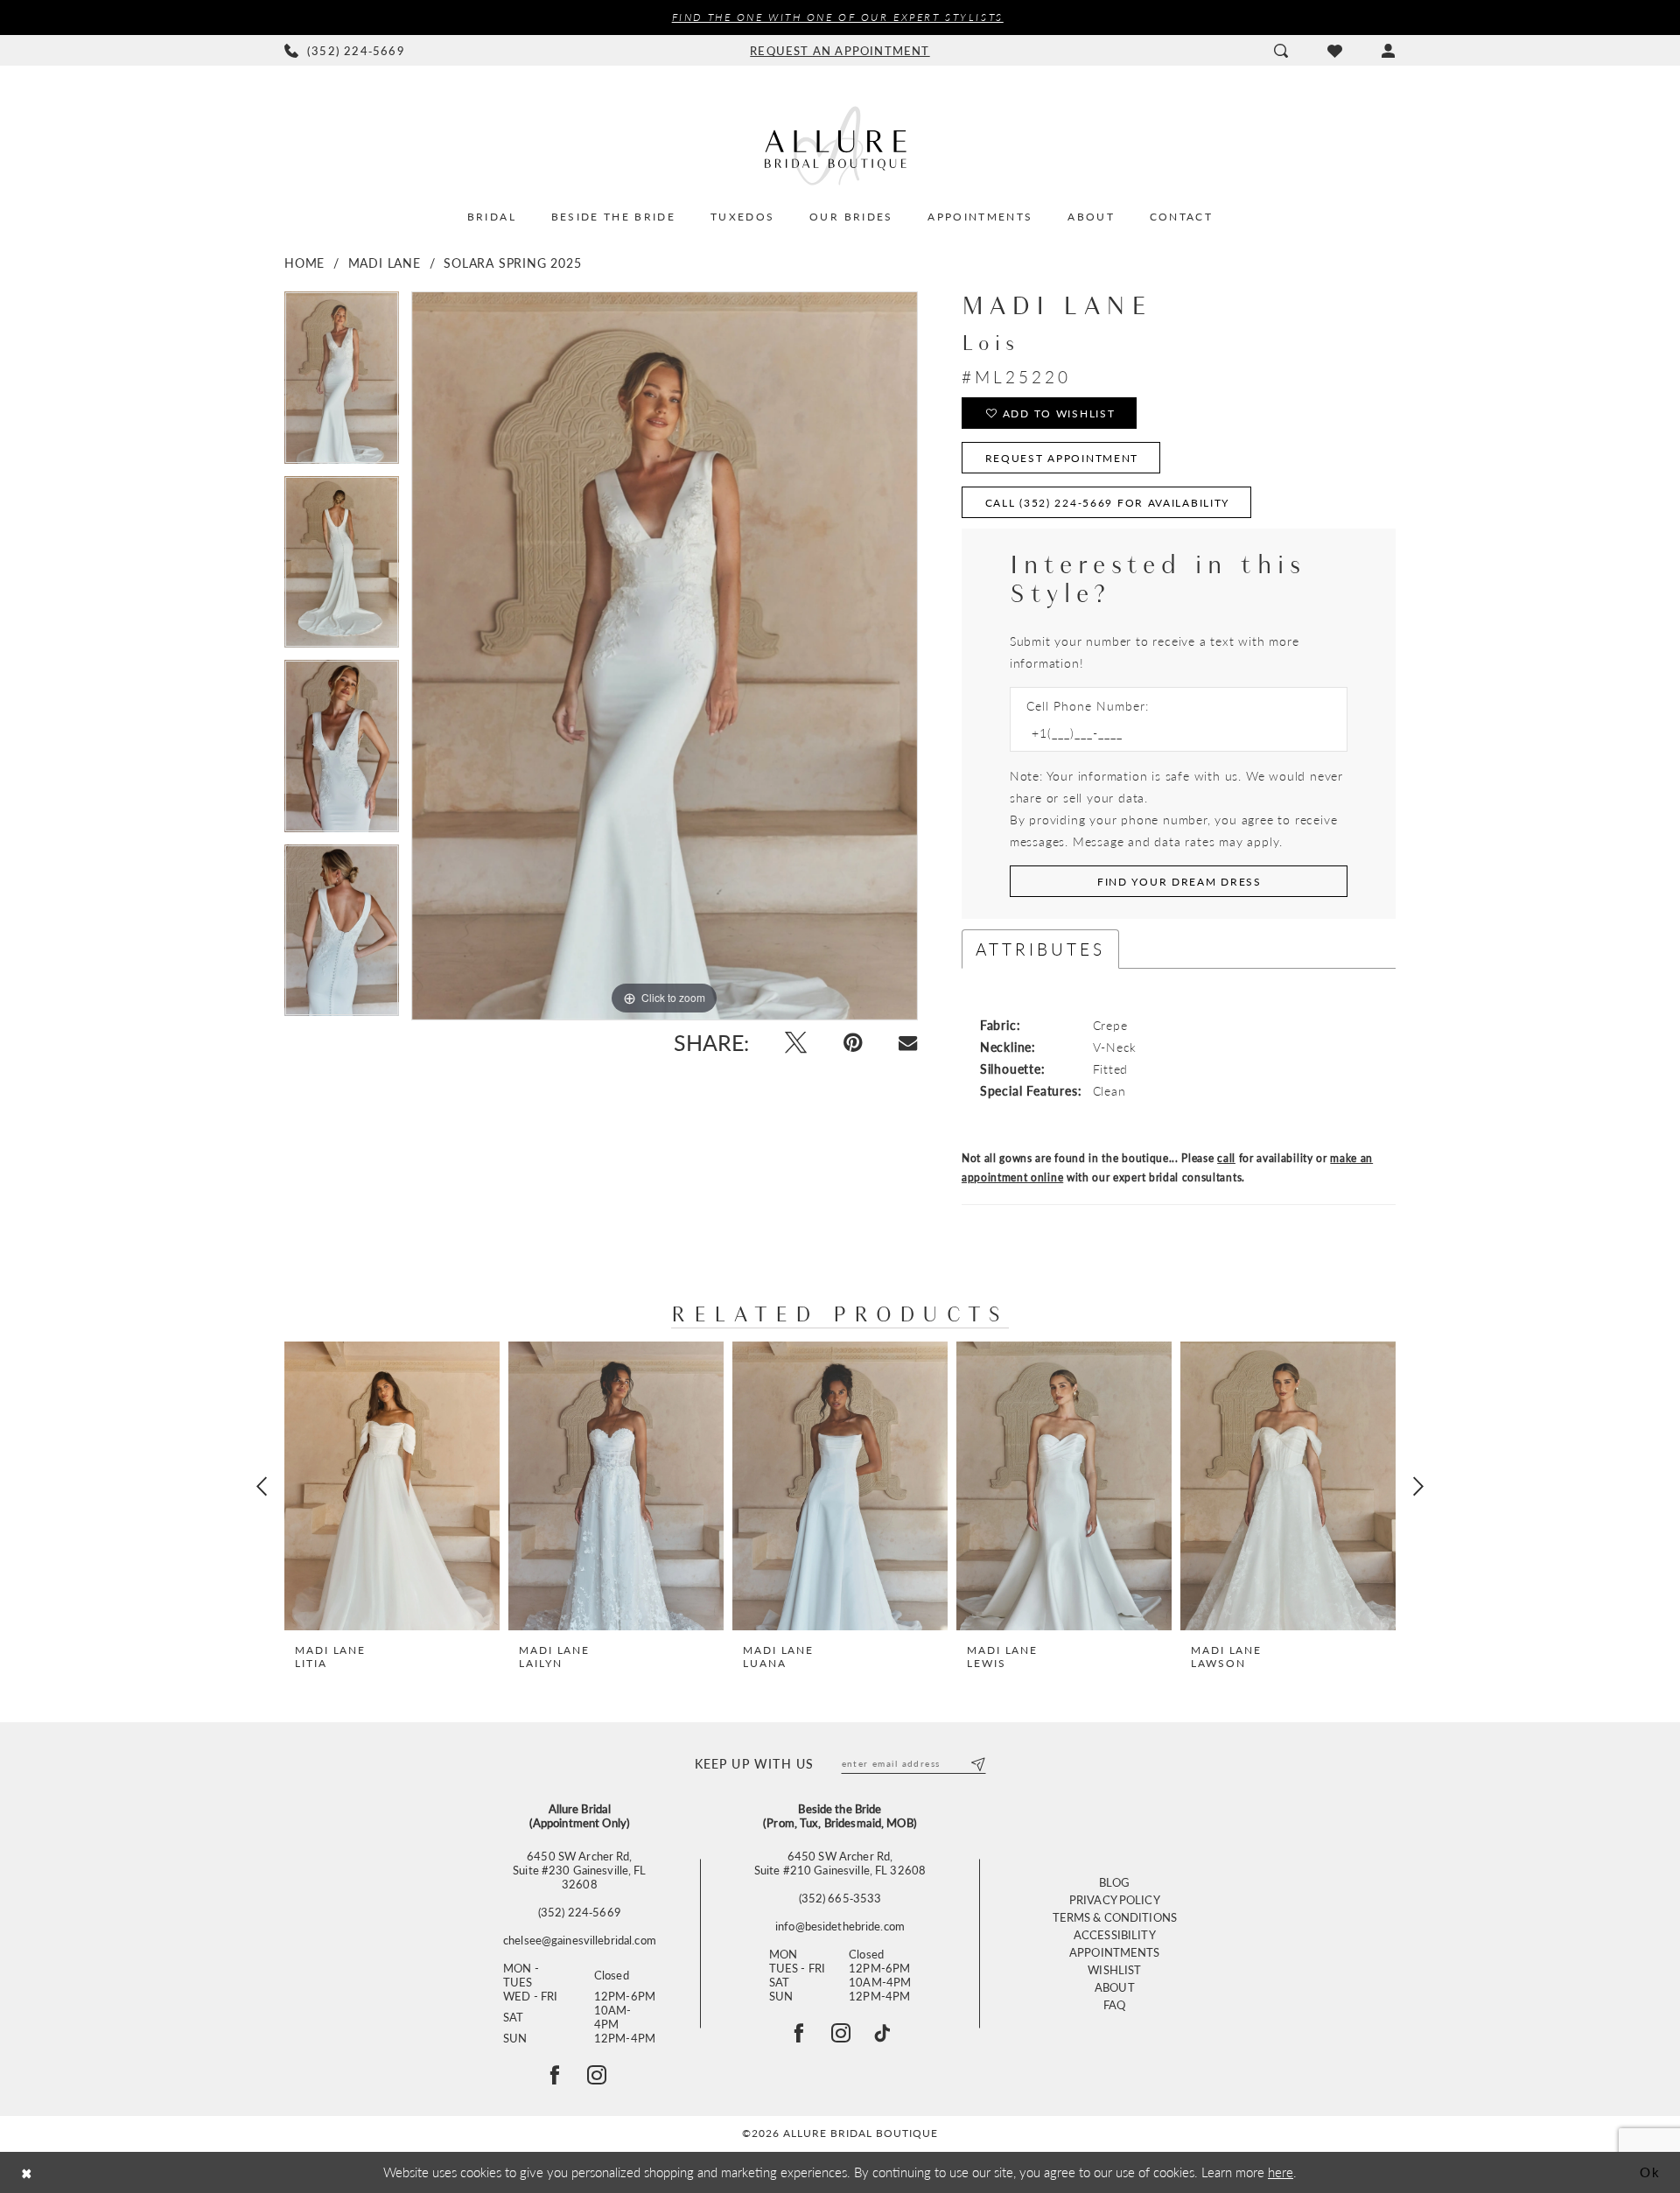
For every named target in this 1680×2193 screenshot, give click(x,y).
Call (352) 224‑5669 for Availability (1108, 503)
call (1226, 1158)
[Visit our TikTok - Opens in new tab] (882, 2033)
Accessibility (1115, 1934)
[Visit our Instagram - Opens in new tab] (841, 2033)
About (1115, 1987)
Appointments (1115, 1952)
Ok (1650, 2172)
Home (304, 263)
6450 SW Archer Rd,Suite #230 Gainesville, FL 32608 (579, 1870)
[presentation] (392, 1486)
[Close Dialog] (27, 2172)
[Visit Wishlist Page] (1334, 51)
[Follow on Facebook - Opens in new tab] (555, 2075)
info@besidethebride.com (840, 1926)
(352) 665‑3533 (840, 1898)
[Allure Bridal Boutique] (840, 145)
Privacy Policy (1115, 1899)
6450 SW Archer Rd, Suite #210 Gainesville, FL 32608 (840, 1863)
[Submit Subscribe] (977, 1763)
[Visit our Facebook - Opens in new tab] (799, 2033)
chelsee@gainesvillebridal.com (580, 1940)
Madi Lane (385, 263)
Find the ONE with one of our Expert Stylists (838, 17)
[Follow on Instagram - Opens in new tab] (597, 2075)
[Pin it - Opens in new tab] (853, 1043)
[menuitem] (345, 51)
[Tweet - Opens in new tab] (796, 1043)
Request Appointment (1062, 458)
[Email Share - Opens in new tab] (908, 1043)
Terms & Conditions (1115, 1917)
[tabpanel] (342, 384)
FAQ (1114, 2004)
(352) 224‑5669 (580, 1912)
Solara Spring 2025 (512, 263)
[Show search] (1281, 51)
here (1281, 2172)
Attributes (1040, 949)
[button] (1388, 51)
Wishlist (1114, 1969)
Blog (1115, 1882)
